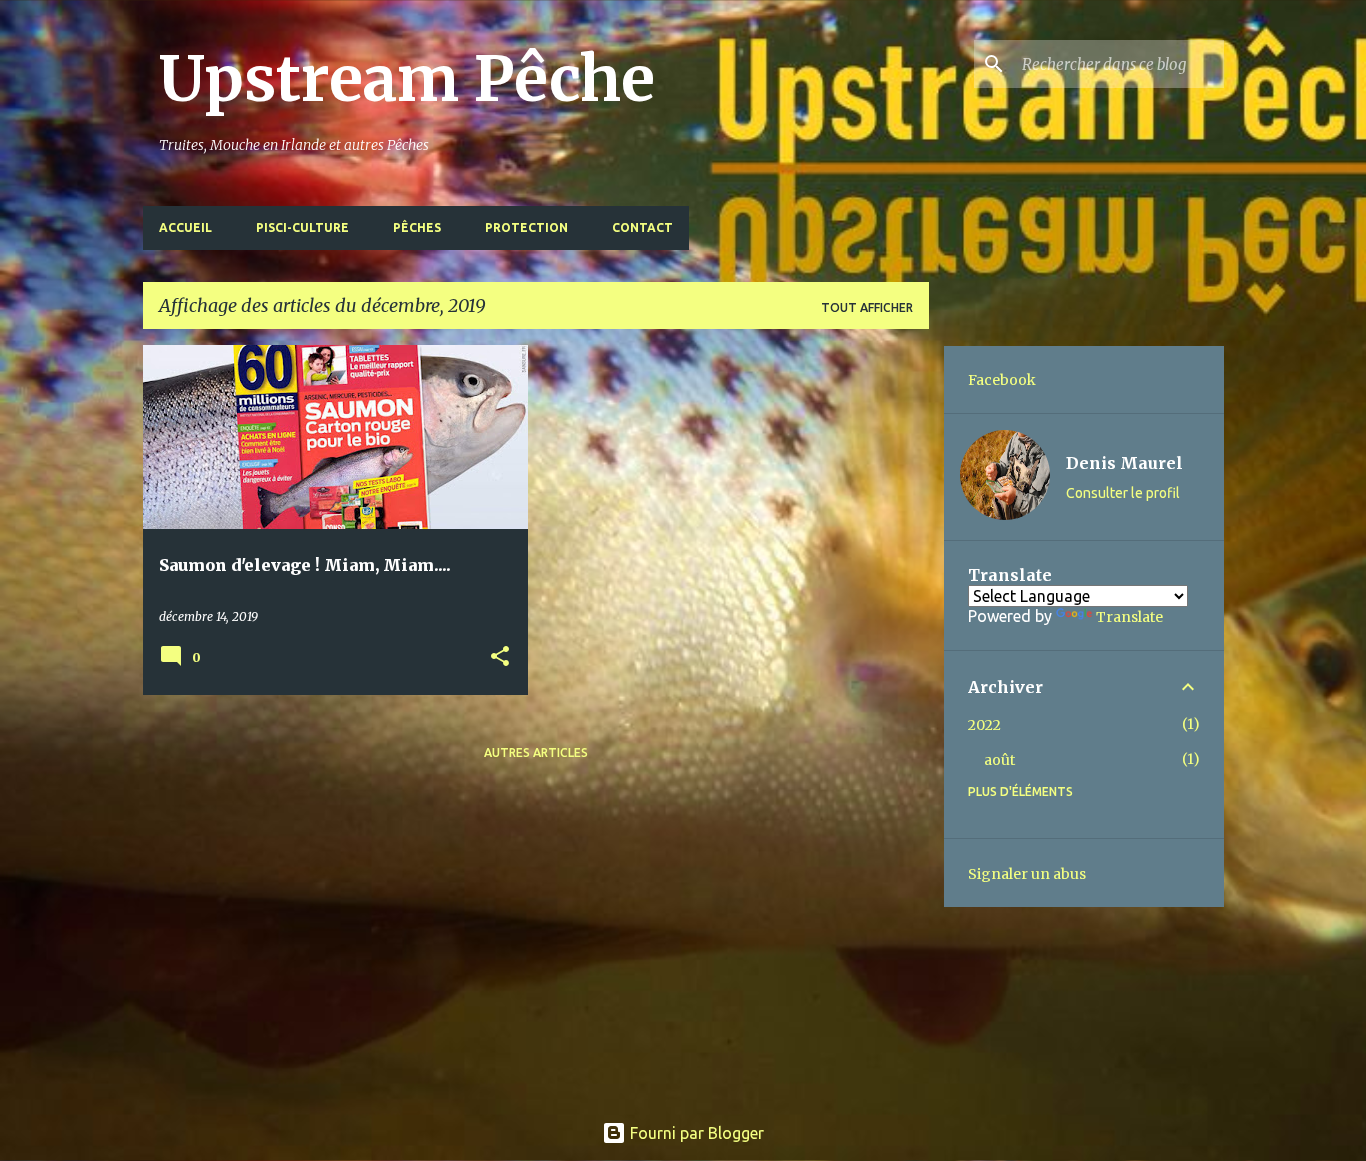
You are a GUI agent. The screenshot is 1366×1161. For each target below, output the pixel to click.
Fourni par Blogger (695, 1133)
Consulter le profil (1123, 493)
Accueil (185, 227)
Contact (642, 227)
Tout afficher (867, 307)
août (999, 760)
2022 (984, 725)
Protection (526, 227)
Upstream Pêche (407, 79)
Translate (1129, 617)
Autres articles (536, 752)
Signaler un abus (1027, 874)
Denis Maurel (1124, 463)
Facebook (1002, 380)
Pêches (417, 227)
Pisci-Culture (302, 227)
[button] (500, 657)
